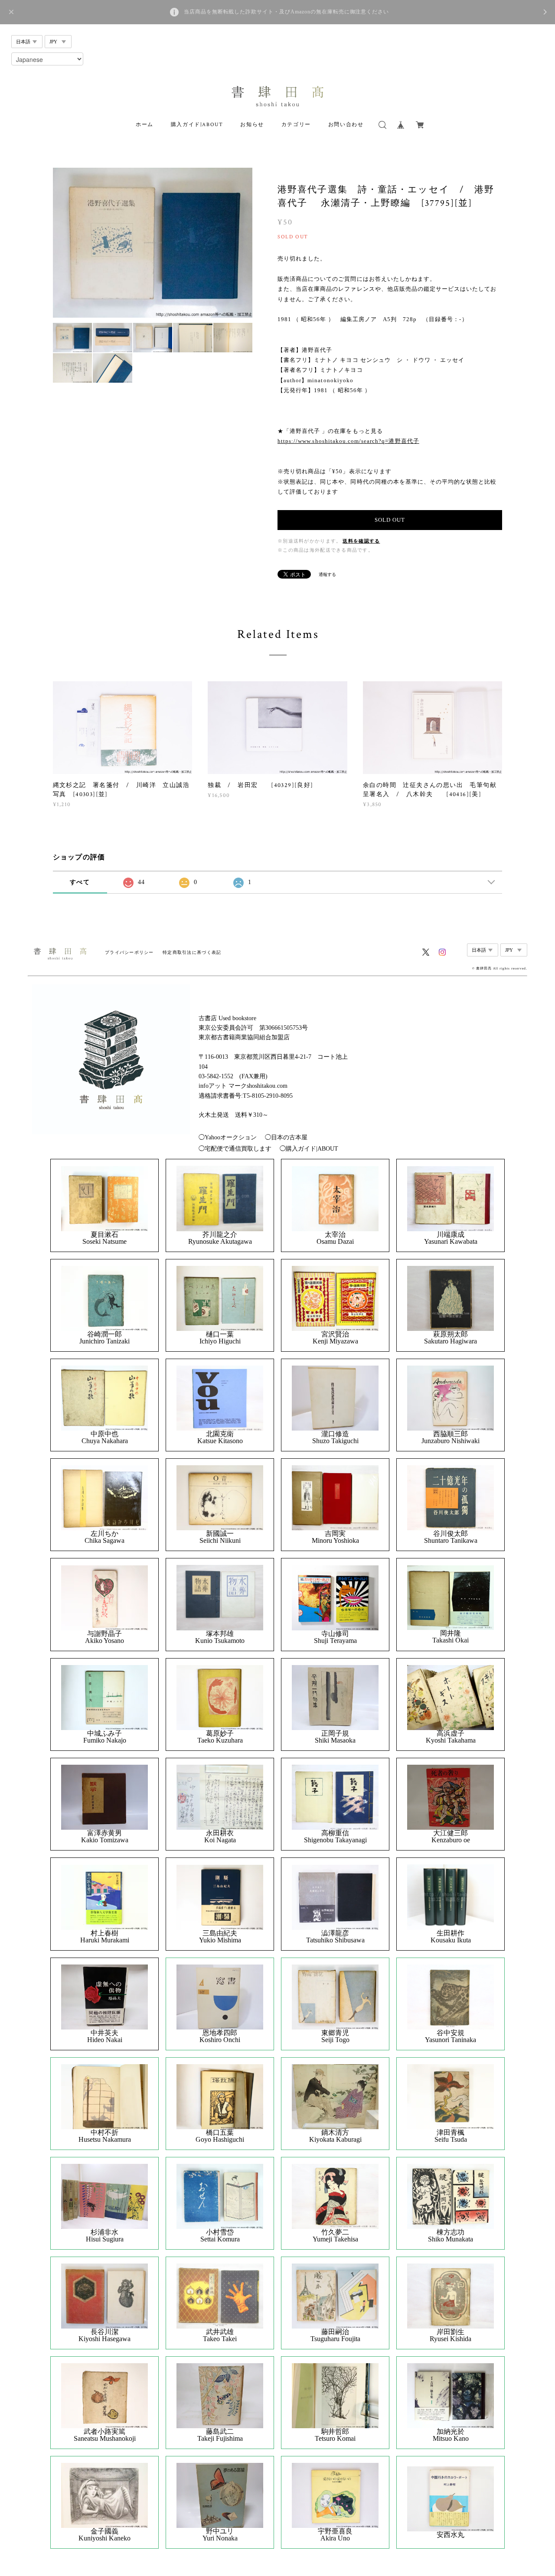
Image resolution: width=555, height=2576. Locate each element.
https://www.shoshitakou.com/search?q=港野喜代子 (348, 441)
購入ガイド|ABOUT (197, 125)
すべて (80, 882)
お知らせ (252, 125)
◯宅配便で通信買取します (235, 1149)
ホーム (145, 125)
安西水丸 (451, 2535)
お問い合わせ (346, 125)
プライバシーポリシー (129, 952)
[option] (153, 243)
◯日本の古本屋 (286, 1137)
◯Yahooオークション (228, 1137)
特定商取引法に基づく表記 (192, 952)
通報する (327, 574)
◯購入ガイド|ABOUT (309, 1149)
